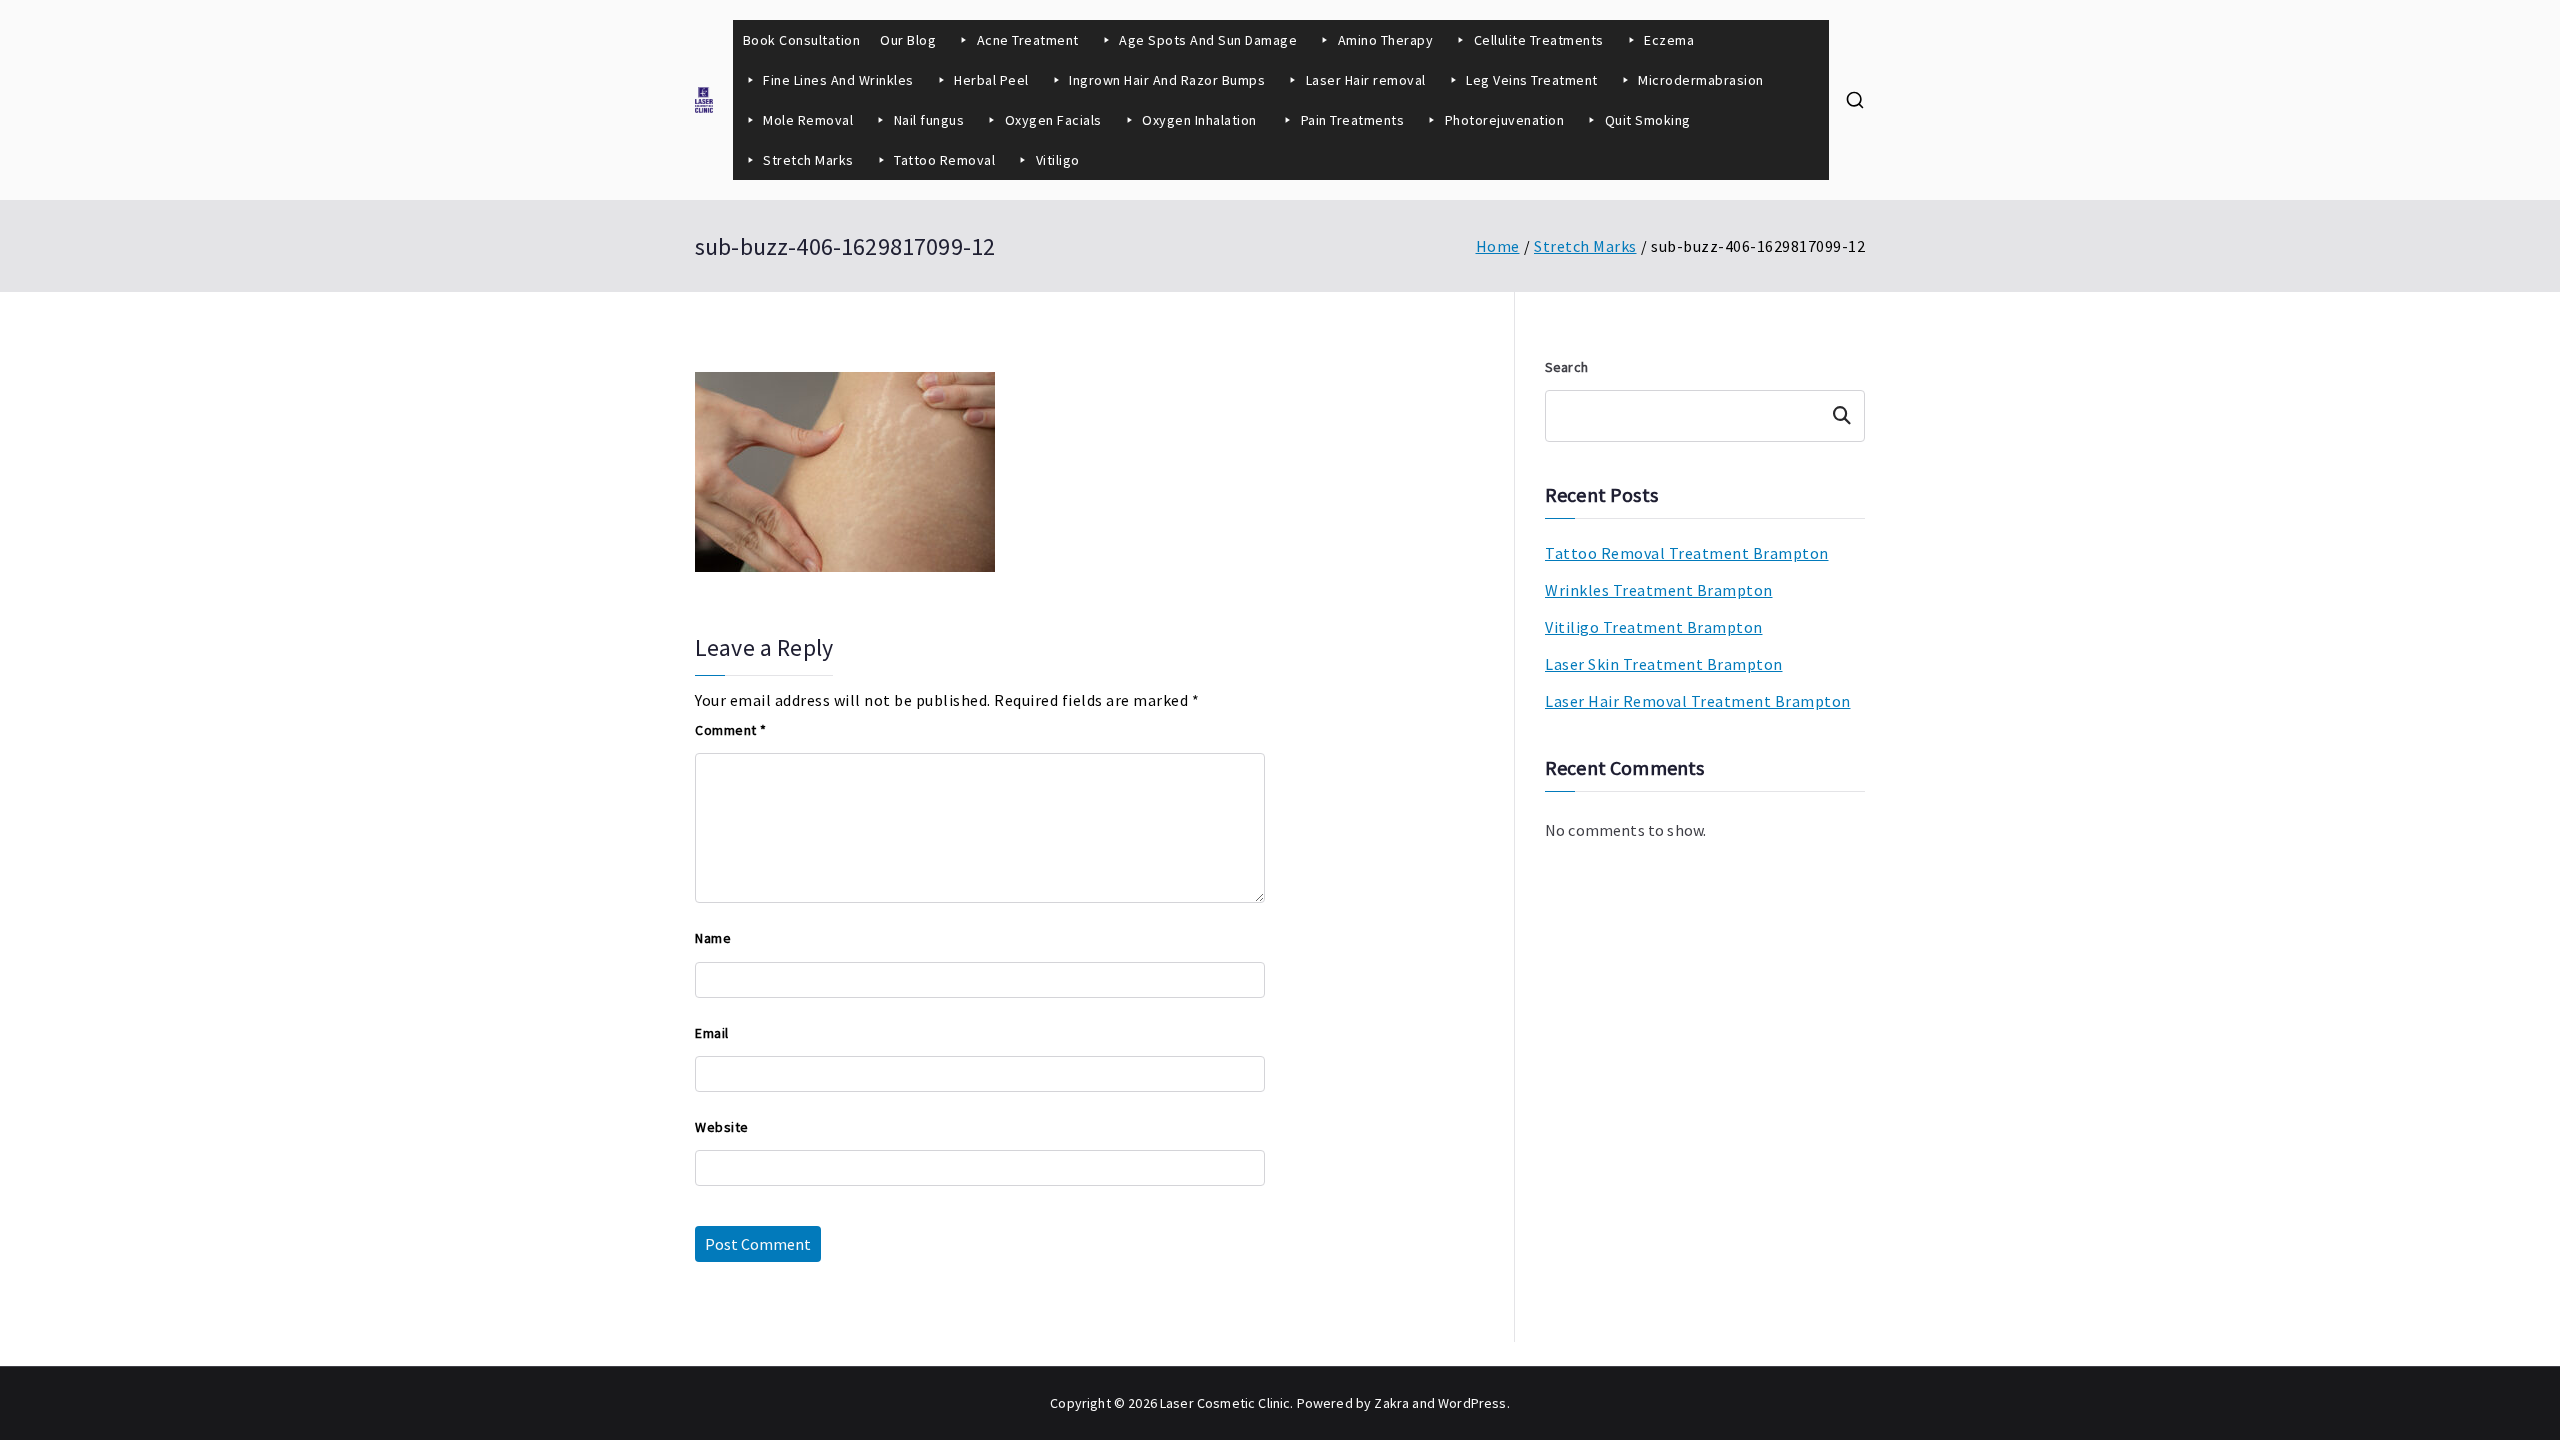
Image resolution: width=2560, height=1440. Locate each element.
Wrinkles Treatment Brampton (1659, 590)
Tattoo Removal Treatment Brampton (1687, 553)
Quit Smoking (1648, 120)
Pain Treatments (1353, 120)
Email (712, 1033)
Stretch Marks (808, 160)
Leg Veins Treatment (1532, 80)
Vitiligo (1058, 160)
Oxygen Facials (1053, 120)
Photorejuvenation (1505, 120)
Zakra (1391, 1403)
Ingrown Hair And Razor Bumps (1167, 80)
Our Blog (908, 40)
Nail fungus (929, 120)
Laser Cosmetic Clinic (1225, 1403)
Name (713, 938)
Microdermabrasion (1701, 80)
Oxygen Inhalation (1201, 120)
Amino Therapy (1386, 40)
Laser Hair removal (1366, 80)
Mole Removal (808, 120)
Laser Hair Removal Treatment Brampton (1698, 701)
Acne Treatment (1028, 40)
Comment (731, 730)
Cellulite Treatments (1539, 40)
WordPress (1472, 1403)
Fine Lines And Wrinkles (838, 80)
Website (722, 1127)
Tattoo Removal (944, 160)
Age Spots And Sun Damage (1208, 40)
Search (1566, 367)
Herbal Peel (991, 80)
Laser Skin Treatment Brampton (1664, 664)
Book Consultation (802, 40)
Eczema (1669, 40)
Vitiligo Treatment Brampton (1654, 627)
